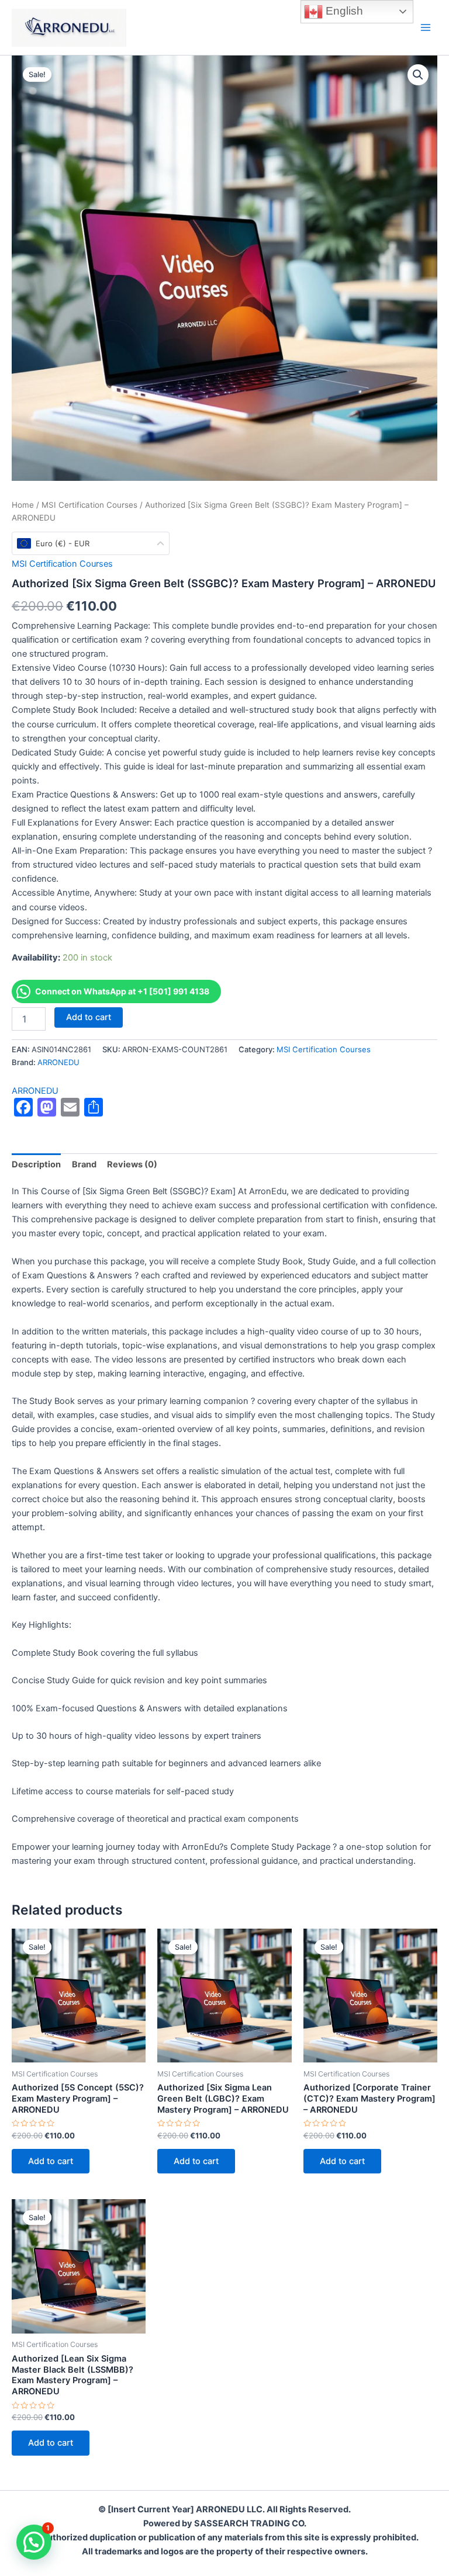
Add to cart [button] (51, 2161)
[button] (418, 75)
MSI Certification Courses (89, 505)
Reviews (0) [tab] (132, 1164)
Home (23, 505)
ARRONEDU (58, 1062)
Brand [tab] (84, 1164)
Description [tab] (36, 1164)
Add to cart (89, 1017)
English (343, 11)
